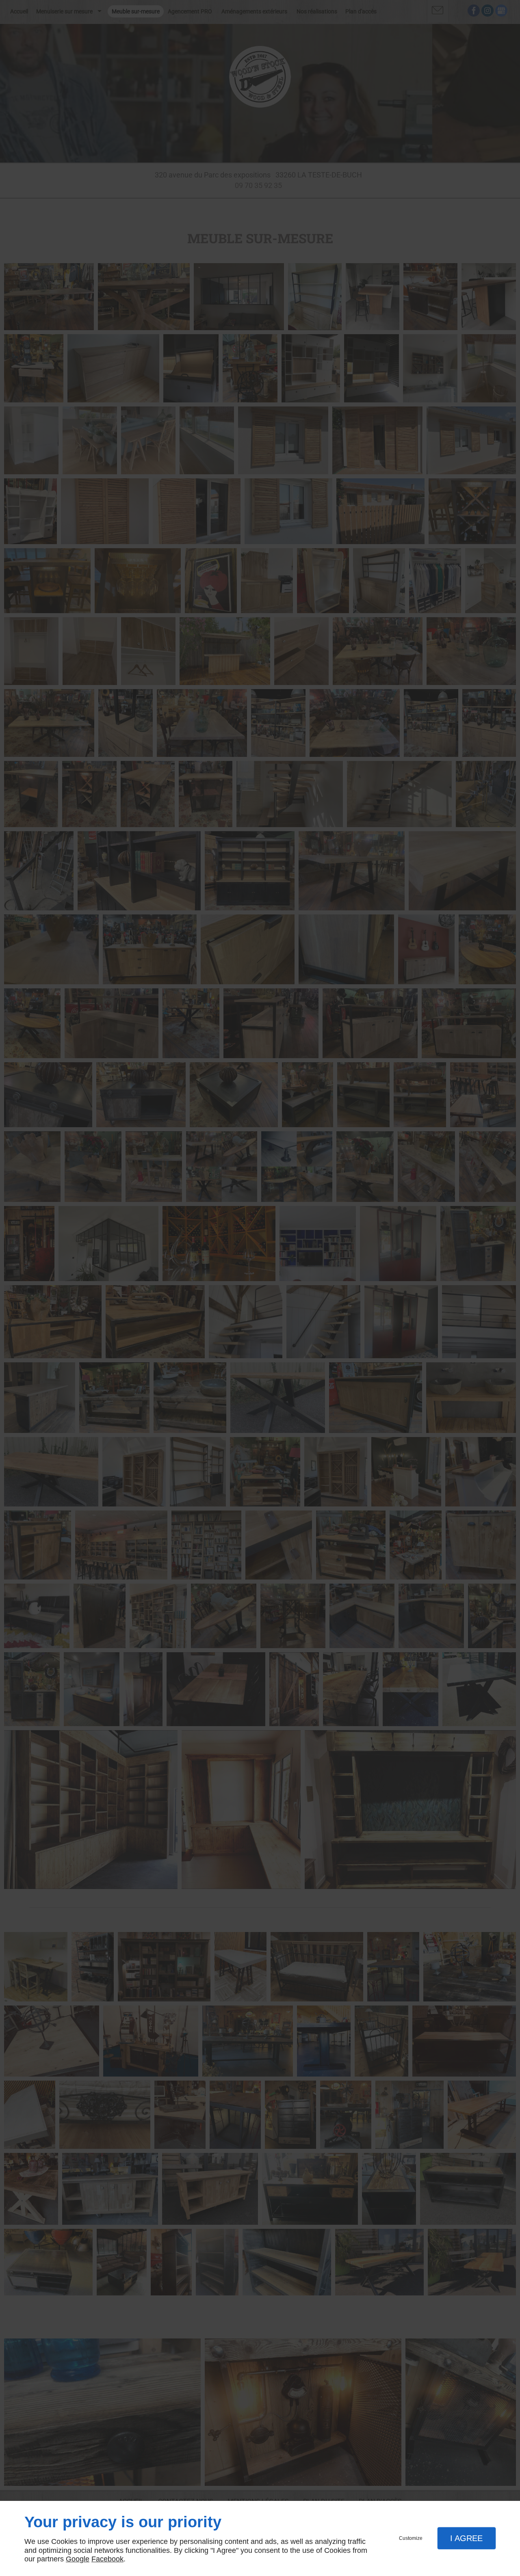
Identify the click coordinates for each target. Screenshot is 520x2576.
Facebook (107, 2559)
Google (78, 2559)
